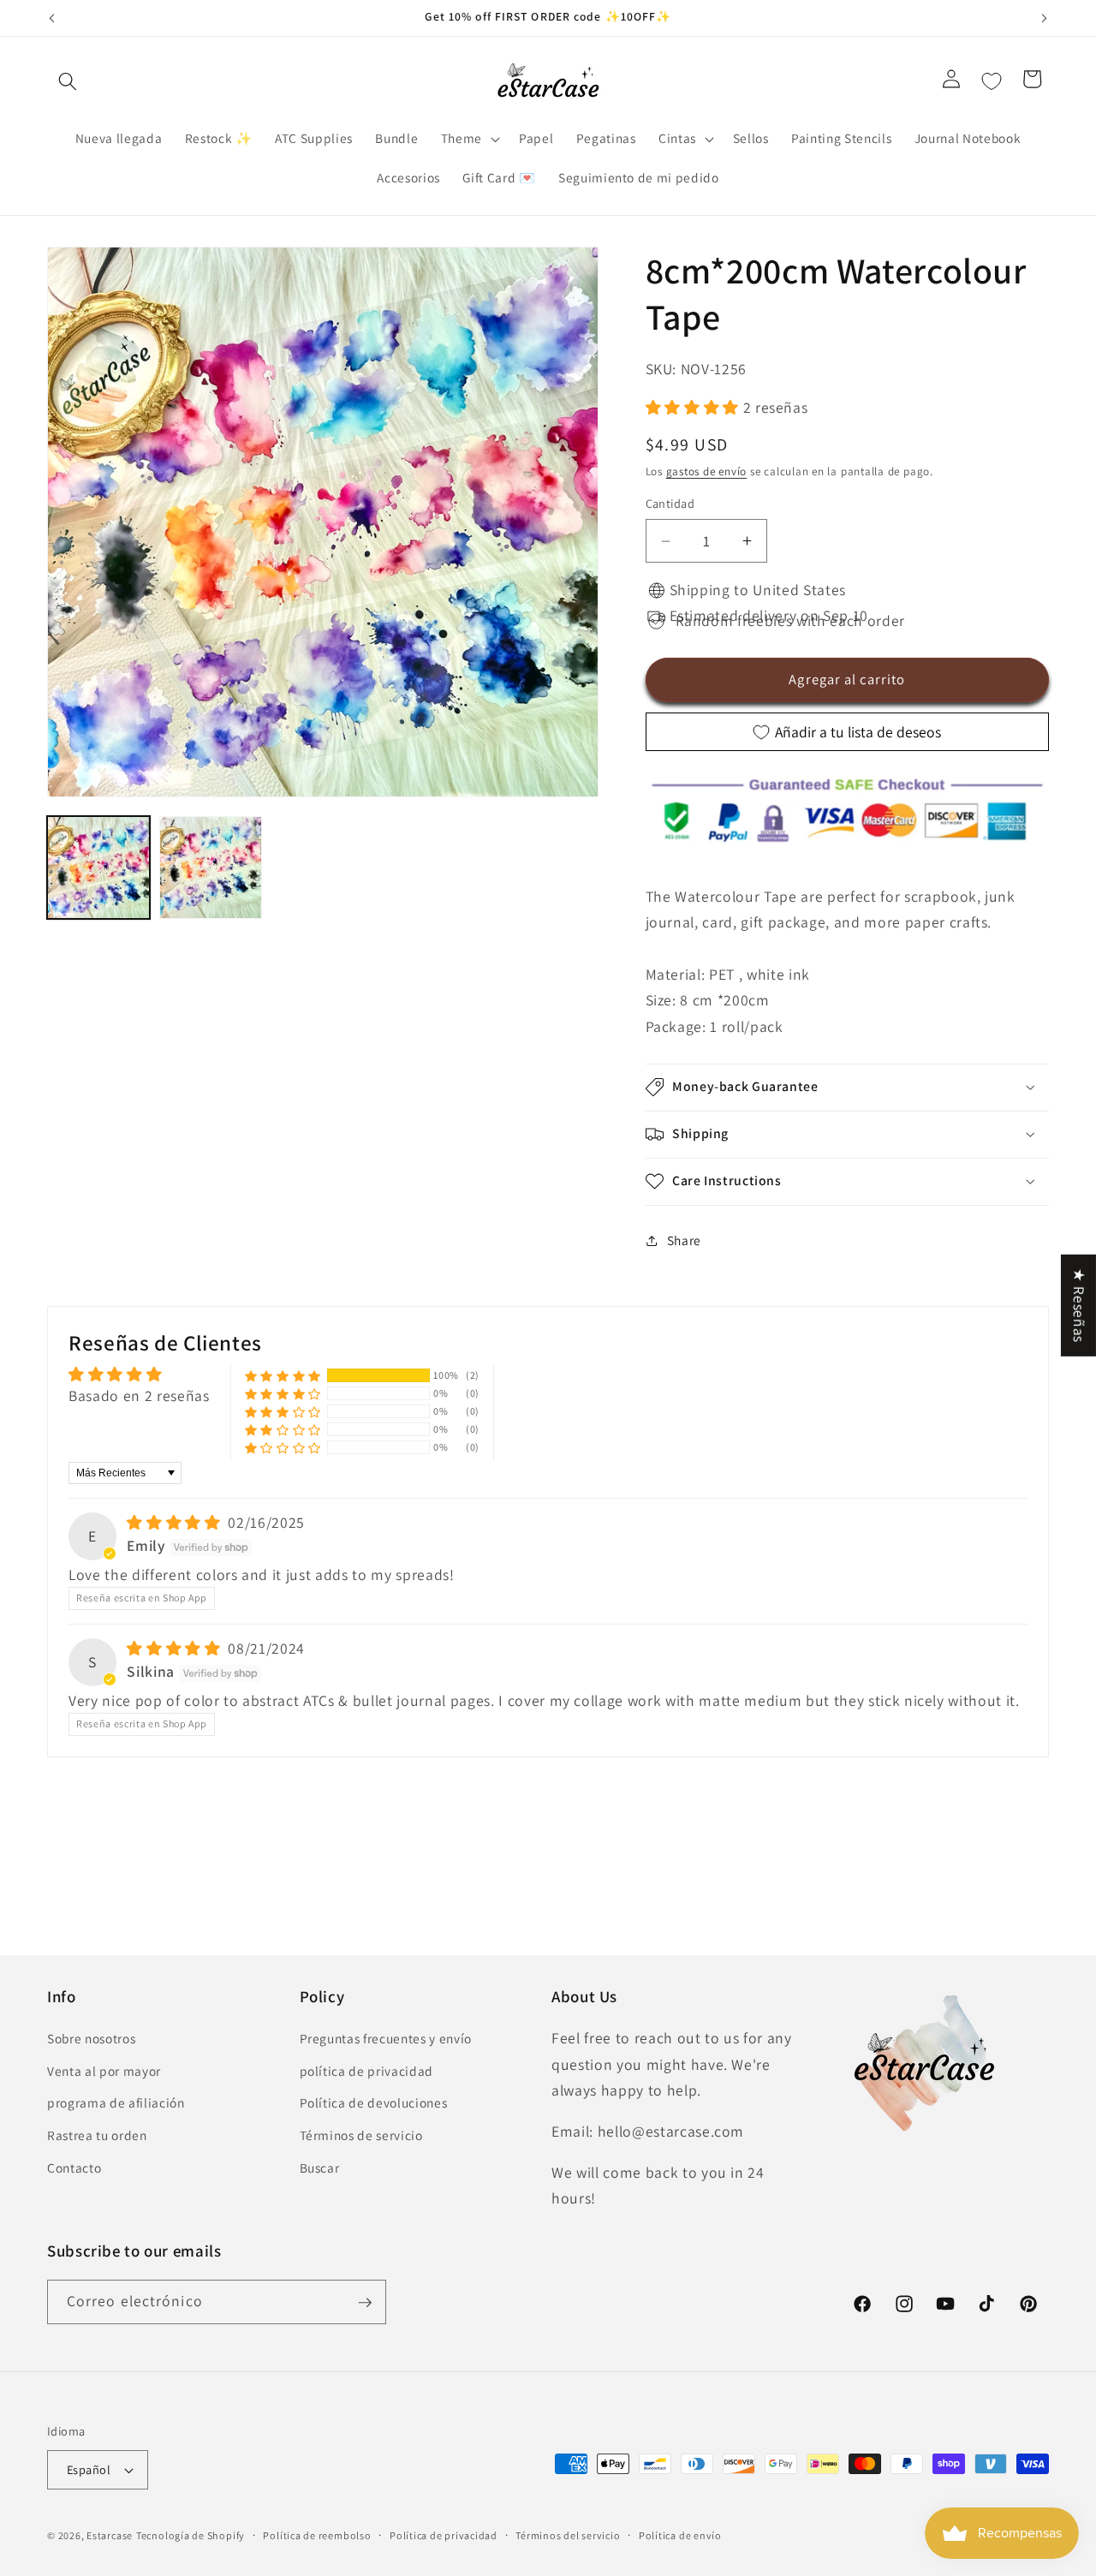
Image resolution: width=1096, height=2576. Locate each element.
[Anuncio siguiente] (1045, 18)
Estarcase (110, 2535)
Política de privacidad (444, 2535)
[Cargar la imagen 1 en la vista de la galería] (98, 868)
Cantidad (670, 504)
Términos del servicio (568, 2535)
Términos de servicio (361, 2136)
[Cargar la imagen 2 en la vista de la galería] (211, 868)
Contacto (74, 2168)
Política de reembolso (317, 2535)
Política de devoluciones (374, 2103)
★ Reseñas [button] (1079, 1306)
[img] (176, 1522)
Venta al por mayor (104, 2071)
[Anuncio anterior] (52, 18)
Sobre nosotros (91, 2039)
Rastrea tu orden (97, 2136)
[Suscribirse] (365, 2303)
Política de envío (680, 2535)
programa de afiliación (116, 2103)
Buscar (320, 2168)
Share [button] (684, 1240)
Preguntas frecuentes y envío (386, 2039)
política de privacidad (367, 2071)
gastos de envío (707, 472)
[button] (68, 81)
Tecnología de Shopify (191, 2535)
